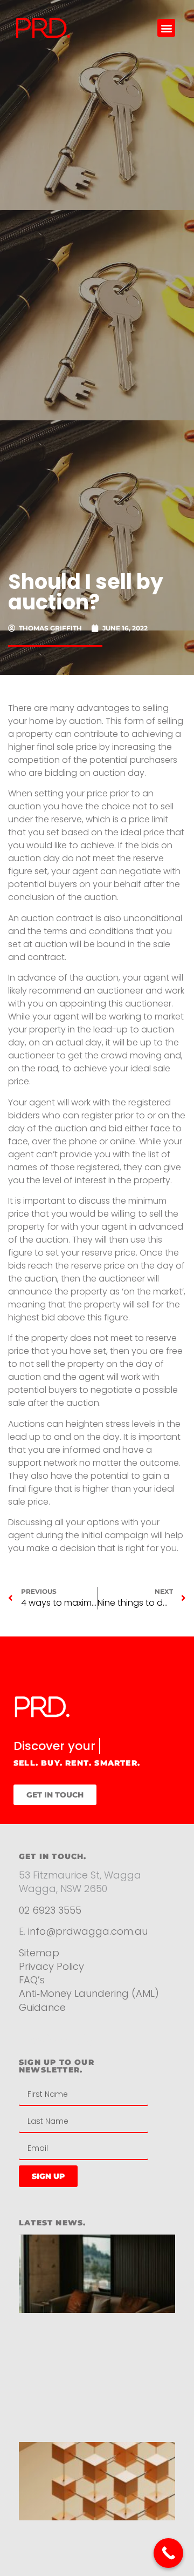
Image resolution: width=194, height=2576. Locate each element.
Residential (58, 2057)
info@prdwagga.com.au (88, 1948)
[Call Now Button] (168, 2553)
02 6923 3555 (50, 1926)
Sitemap (39, 1970)
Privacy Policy (53, 1983)
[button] (166, 28)
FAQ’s (32, 1997)
